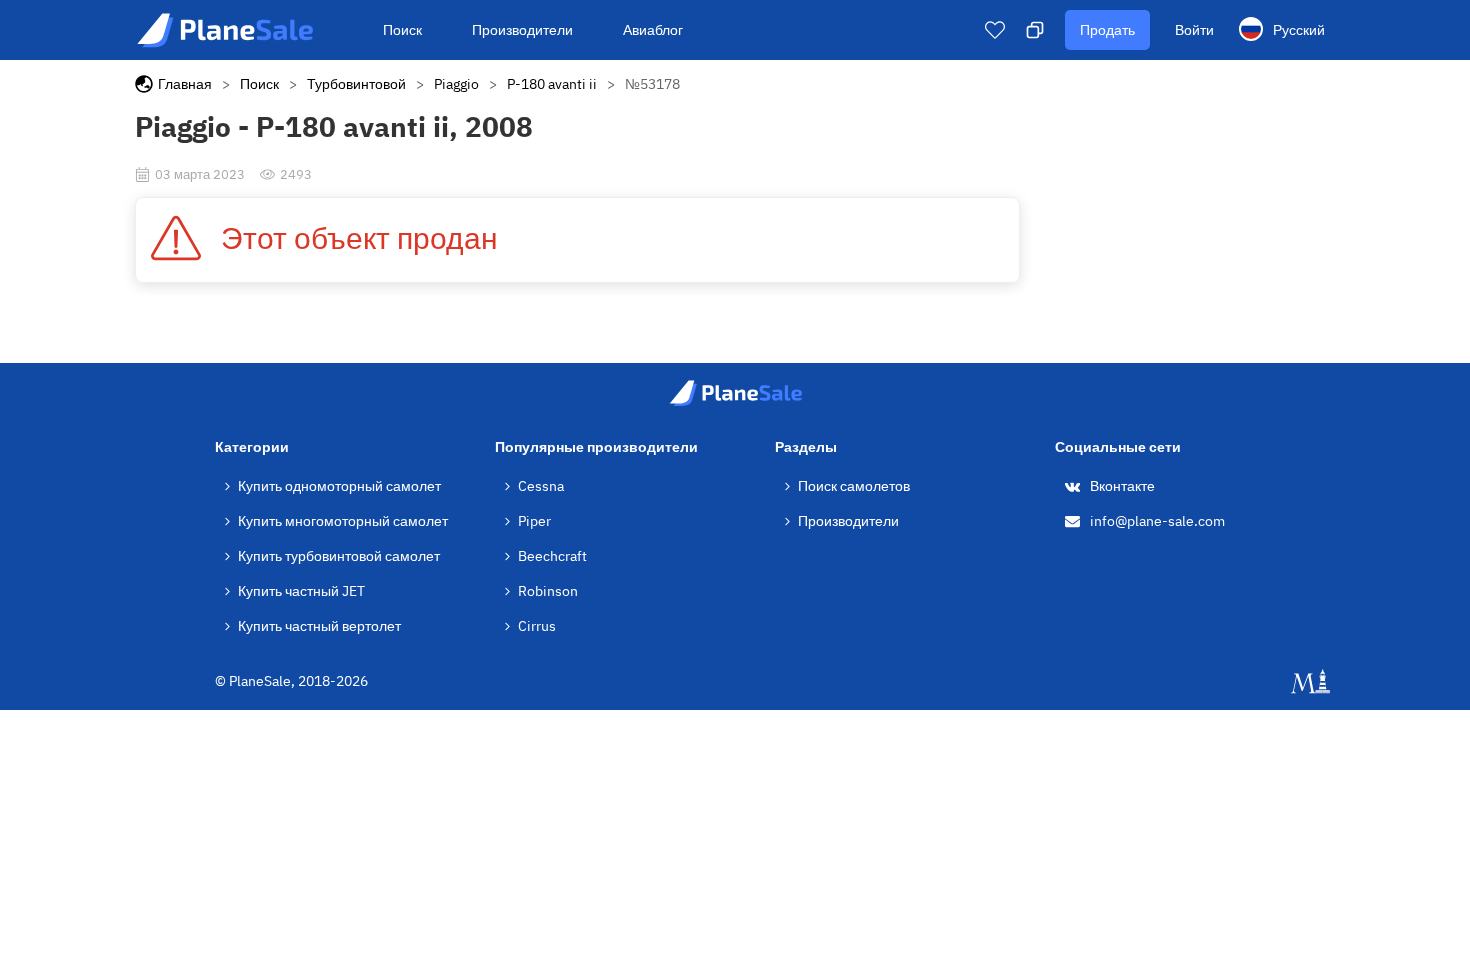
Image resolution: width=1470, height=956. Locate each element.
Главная (185, 84)
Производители (522, 30)
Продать (1107, 30)
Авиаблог (653, 30)
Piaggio (456, 84)
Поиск (402, 30)
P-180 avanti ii (552, 84)
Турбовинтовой (356, 84)
